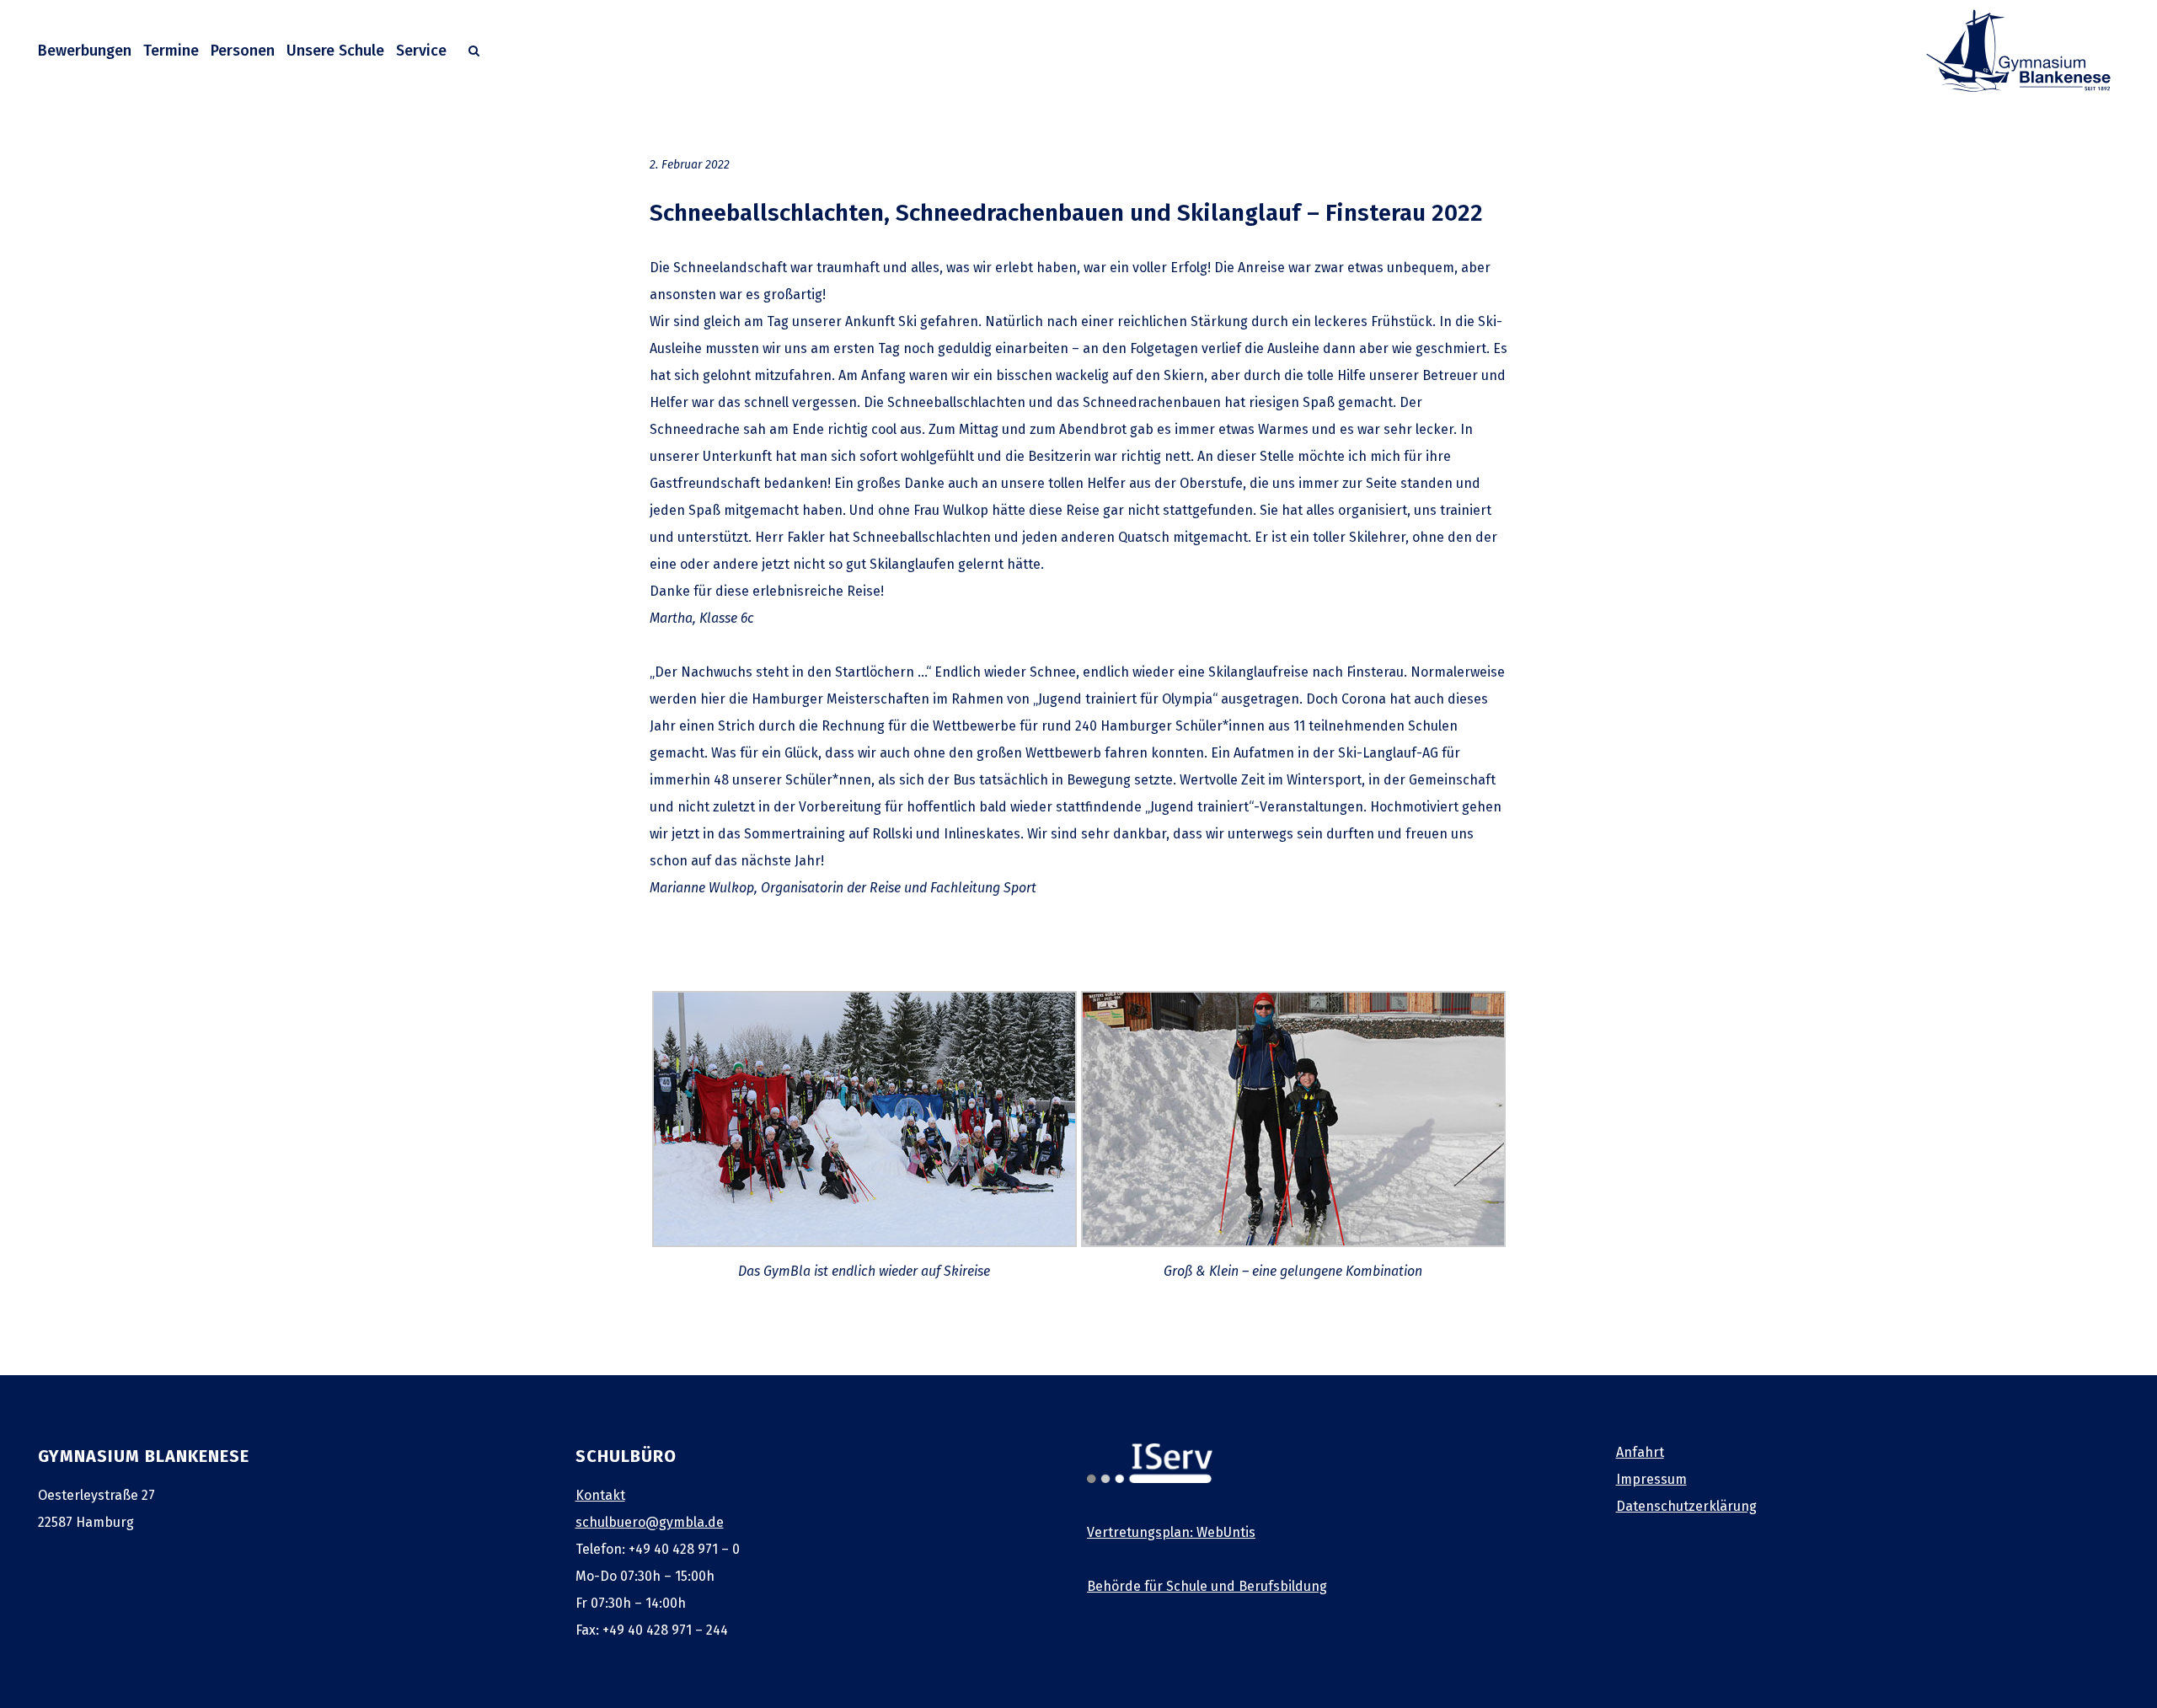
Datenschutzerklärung (1686, 1506)
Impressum (1651, 1479)
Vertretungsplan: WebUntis (1171, 1532)
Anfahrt (1640, 1452)
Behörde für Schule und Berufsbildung (1207, 1586)
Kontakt (600, 1495)
